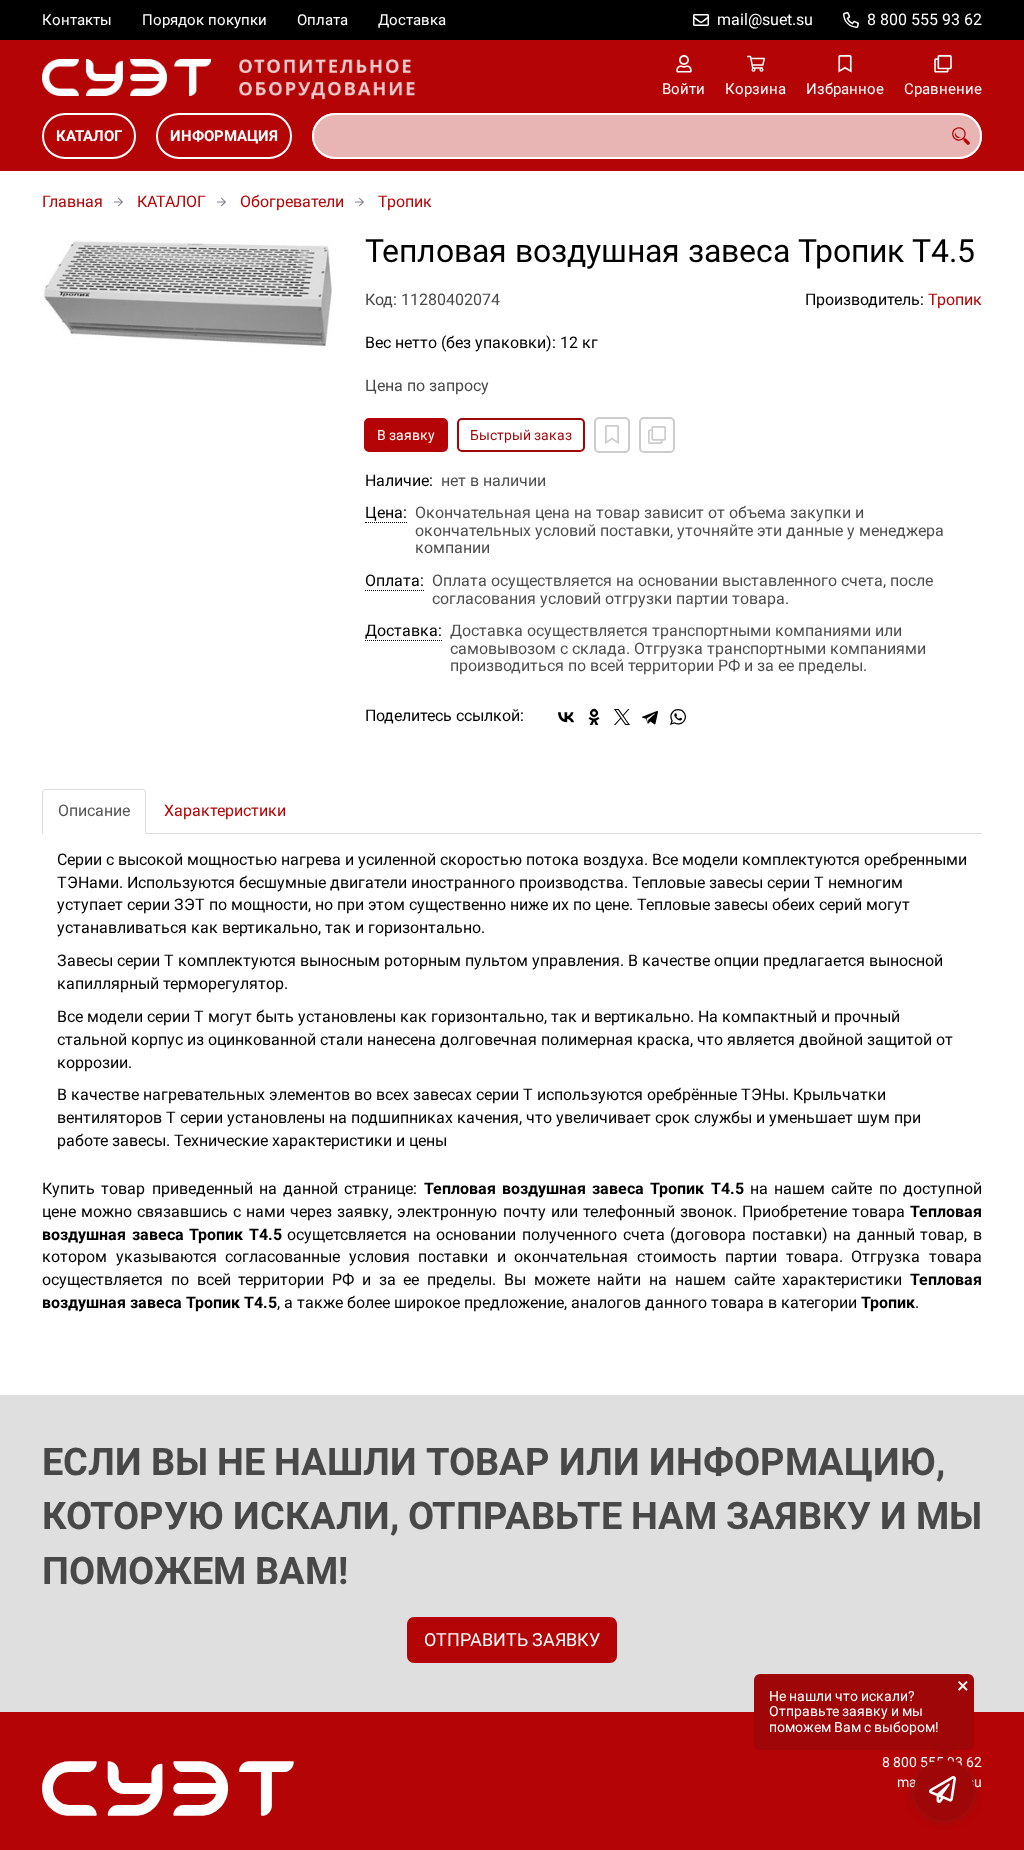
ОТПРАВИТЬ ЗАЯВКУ (512, 1639)
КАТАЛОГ (89, 136)
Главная (72, 201)
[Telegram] (650, 717)
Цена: (386, 513)
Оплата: (394, 581)
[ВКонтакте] (566, 717)
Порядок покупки (204, 20)
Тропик (405, 201)
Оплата (322, 20)
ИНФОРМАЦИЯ (224, 136)
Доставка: (403, 631)
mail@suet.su (765, 19)
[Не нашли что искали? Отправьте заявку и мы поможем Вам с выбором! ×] (944, 1790)
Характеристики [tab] (225, 810)
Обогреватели (292, 201)
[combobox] (647, 136)
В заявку (406, 435)
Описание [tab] (94, 810)
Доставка (412, 20)
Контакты (77, 20)
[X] (622, 717)
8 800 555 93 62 (924, 19)
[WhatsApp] (678, 717)
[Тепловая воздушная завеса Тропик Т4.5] (188, 292)
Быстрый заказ (521, 435)
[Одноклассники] (594, 717)
